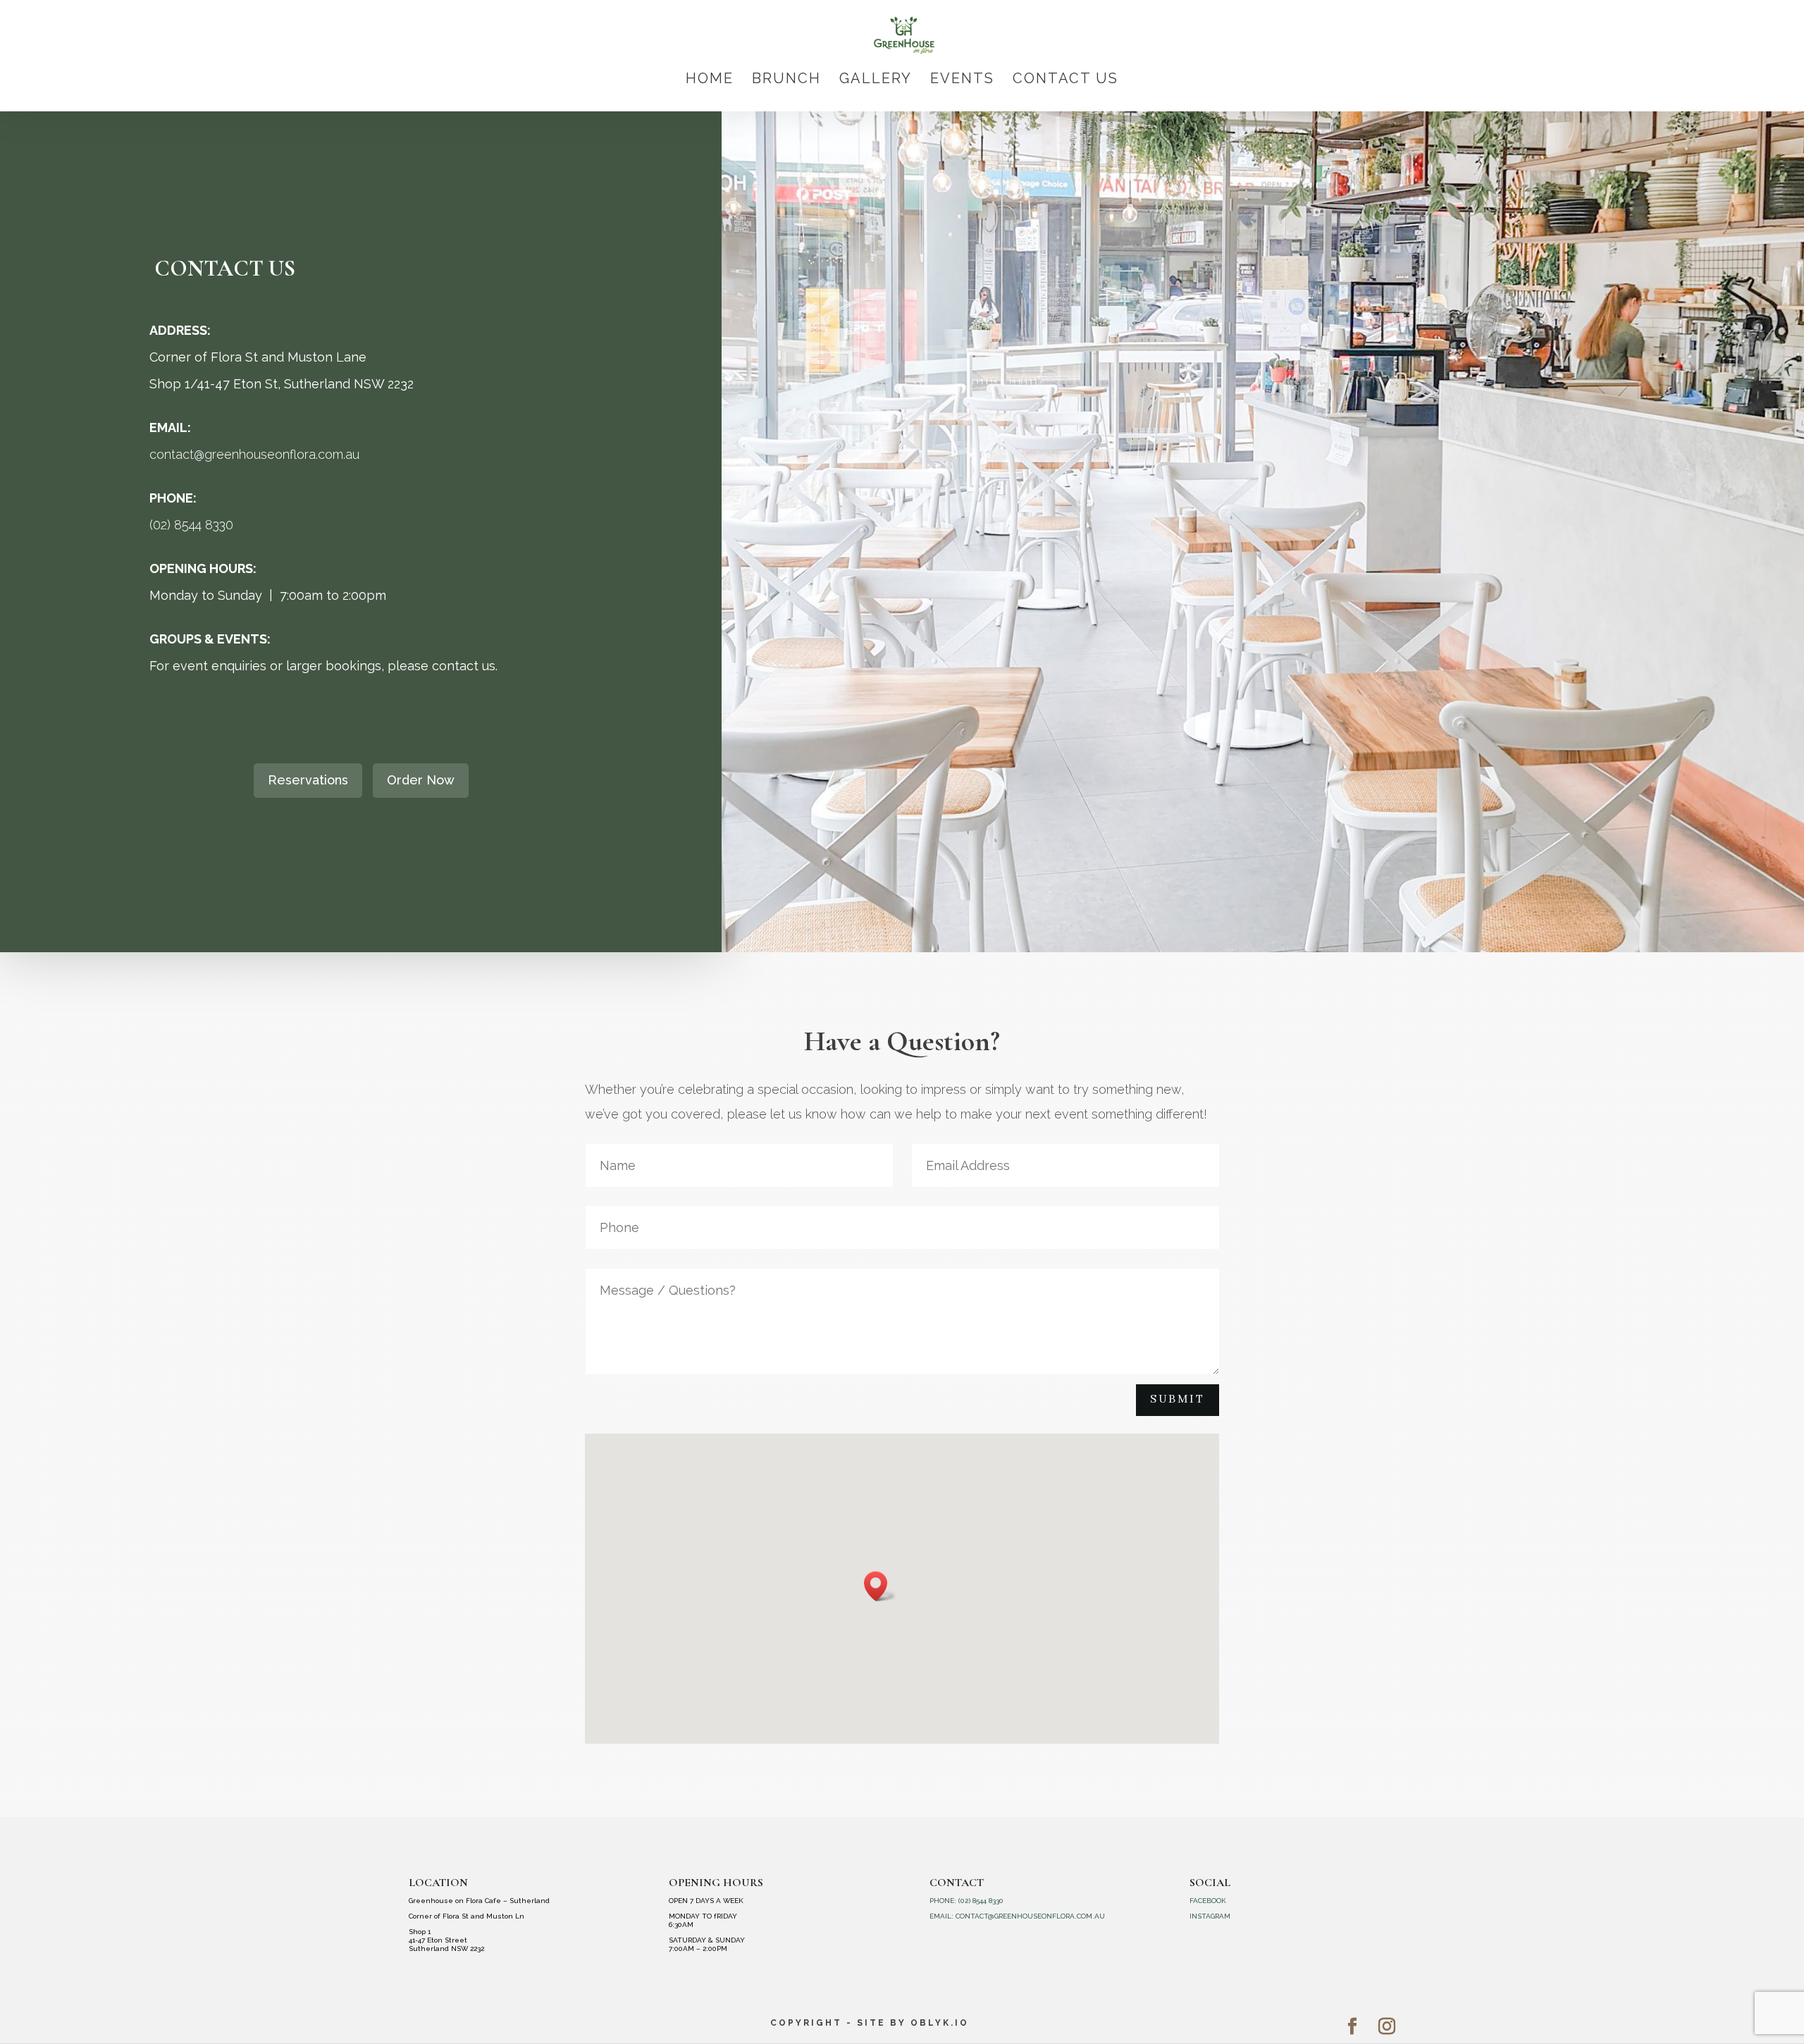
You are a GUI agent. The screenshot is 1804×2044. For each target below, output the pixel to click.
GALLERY (876, 80)
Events (962, 80)
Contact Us (1065, 80)
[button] (880, 1586)
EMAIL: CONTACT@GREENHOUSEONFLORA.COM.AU (1017, 1916)
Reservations (308, 780)
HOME (710, 80)
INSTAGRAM (1210, 1916)
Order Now (421, 780)
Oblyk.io (940, 2023)
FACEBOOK (1208, 1901)
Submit (1178, 1399)
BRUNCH (786, 80)
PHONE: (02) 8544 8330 (966, 1901)
